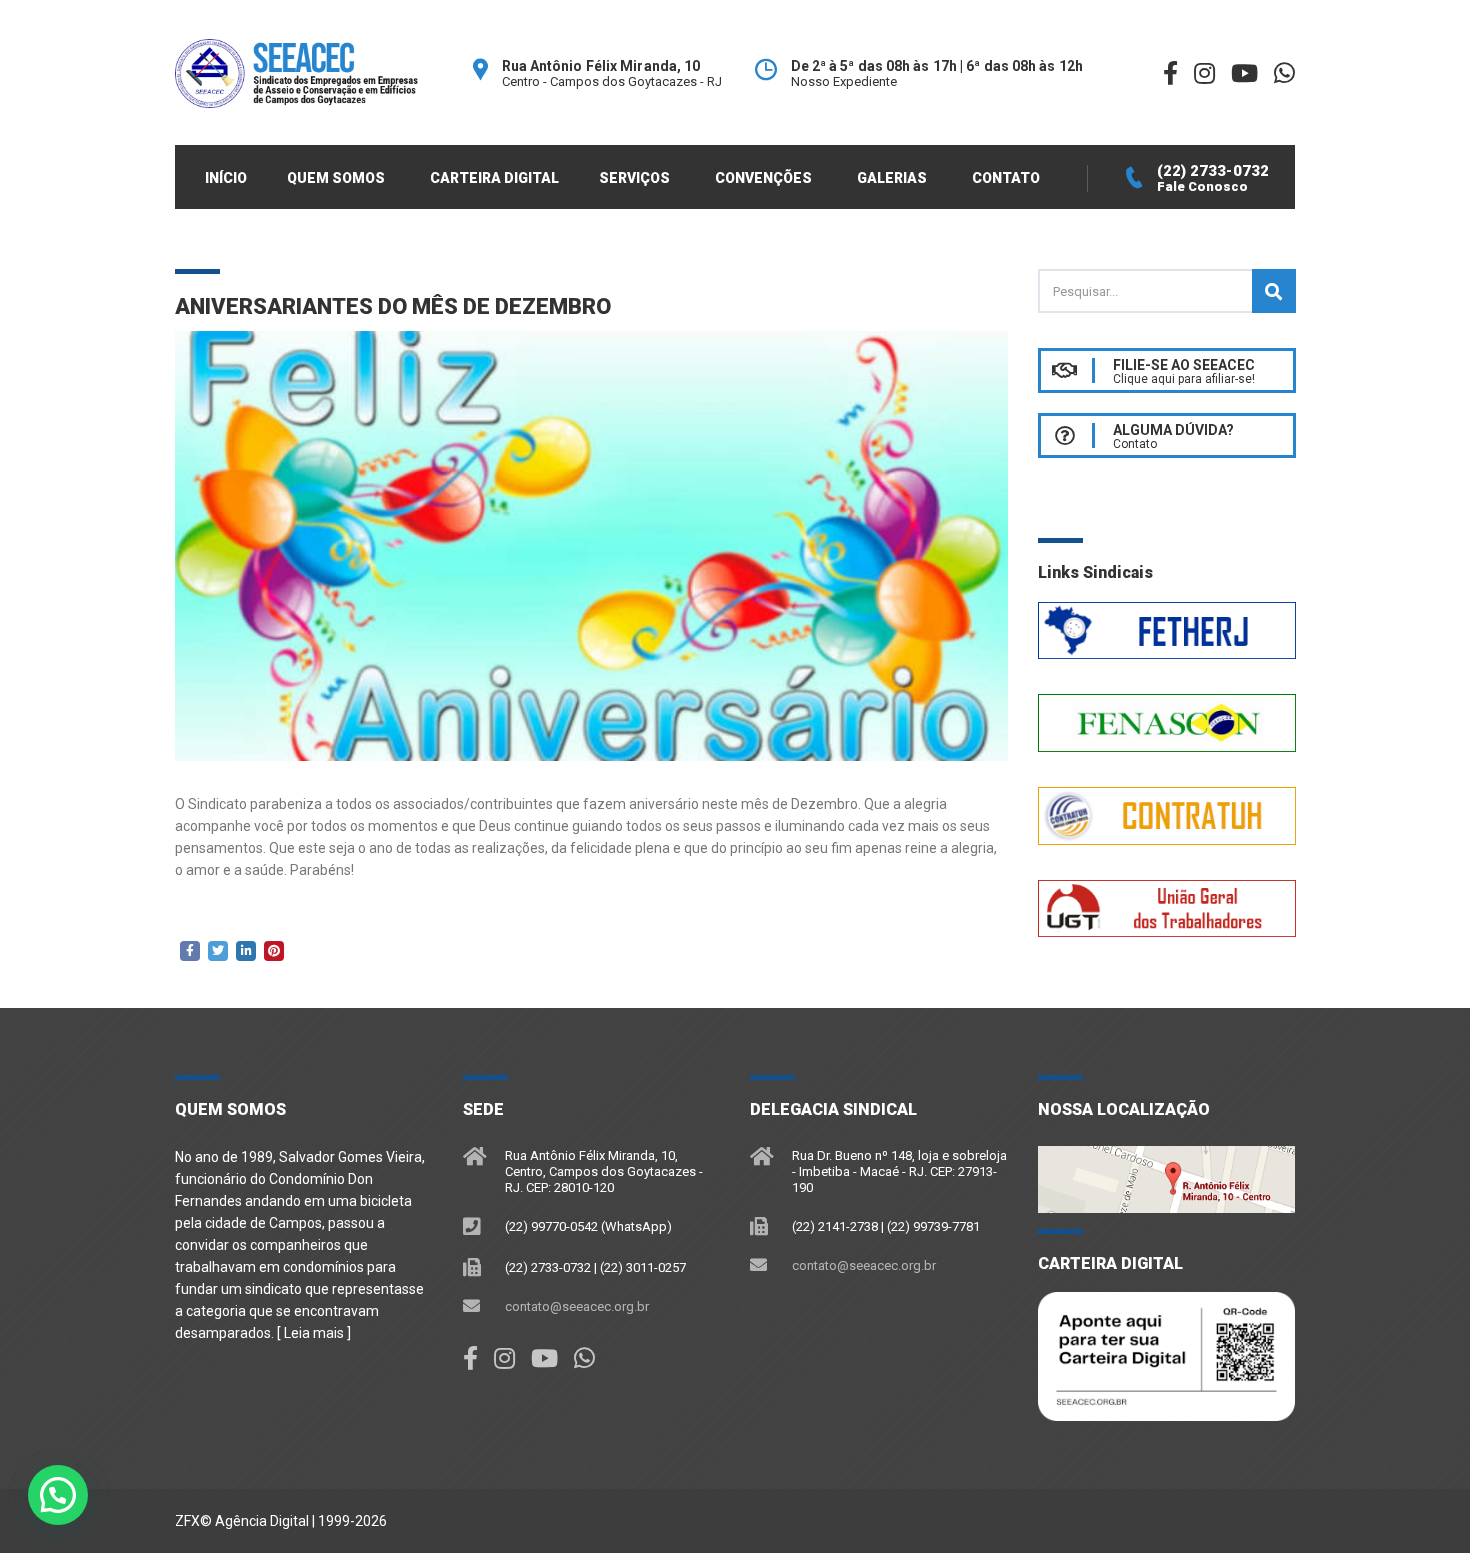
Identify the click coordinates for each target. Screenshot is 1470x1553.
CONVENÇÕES (763, 178)
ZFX (187, 1521)
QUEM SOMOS (336, 178)
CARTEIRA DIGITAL (494, 178)
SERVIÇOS (634, 178)
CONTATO (1006, 178)
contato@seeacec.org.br (577, 1306)
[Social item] (470, 1359)
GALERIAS (892, 178)
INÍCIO (226, 178)
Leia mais (314, 1333)
